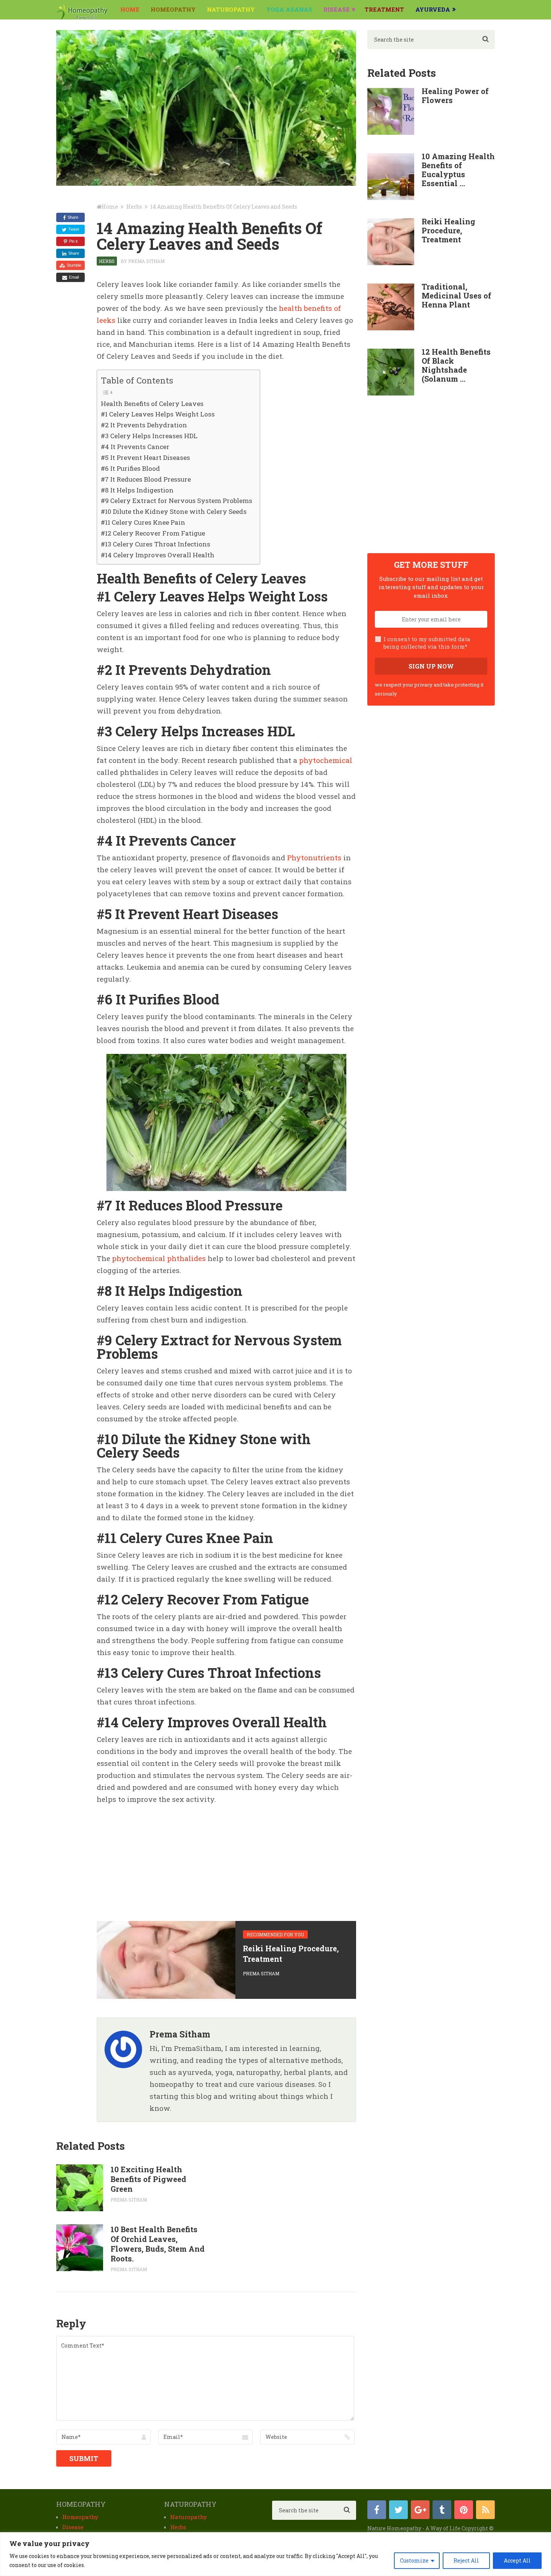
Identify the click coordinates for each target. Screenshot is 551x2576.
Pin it (73, 241)
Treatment (384, 9)
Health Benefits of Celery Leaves (152, 404)
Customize (414, 2560)
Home (130, 9)
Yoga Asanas (289, 9)
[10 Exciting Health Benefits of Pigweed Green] (80, 2188)
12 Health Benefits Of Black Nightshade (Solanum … (456, 365)
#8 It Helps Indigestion (137, 490)
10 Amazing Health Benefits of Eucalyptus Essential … (458, 170)
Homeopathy (173, 9)
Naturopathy (231, 9)
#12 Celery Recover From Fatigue (153, 533)
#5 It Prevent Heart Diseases (145, 457)
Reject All (466, 2560)
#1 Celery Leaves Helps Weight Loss (158, 414)
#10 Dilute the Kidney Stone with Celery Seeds (174, 511)
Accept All (517, 2560)
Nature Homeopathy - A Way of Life (414, 2528)
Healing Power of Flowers (455, 96)
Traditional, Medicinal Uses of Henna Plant (457, 296)
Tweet (74, 229)
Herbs (107, 261)
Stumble (74, 265)
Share (73, 217)
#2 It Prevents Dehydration (144, 425)
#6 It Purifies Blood (130, 468)
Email (74, 277)
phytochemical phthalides (159, 1258)
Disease (337, 9)
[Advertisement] (153, 1860)
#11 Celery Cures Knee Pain (143, 522)
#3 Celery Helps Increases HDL (149, 436)
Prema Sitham (146, 261)
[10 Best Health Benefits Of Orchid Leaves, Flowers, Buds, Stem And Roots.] (80, 2248)
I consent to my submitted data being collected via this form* (427, 643)
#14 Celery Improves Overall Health (158, 555)
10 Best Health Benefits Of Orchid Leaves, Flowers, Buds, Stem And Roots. (158, 2244)
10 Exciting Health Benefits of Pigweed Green (148, 2179)
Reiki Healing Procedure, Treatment (448, 230)
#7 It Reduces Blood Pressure (146, 479)
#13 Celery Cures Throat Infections (156, 544)
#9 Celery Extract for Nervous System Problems (177, 501)
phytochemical (326, 760)
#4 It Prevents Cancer (135, 447)
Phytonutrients (314, 857)
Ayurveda (433, 9)
